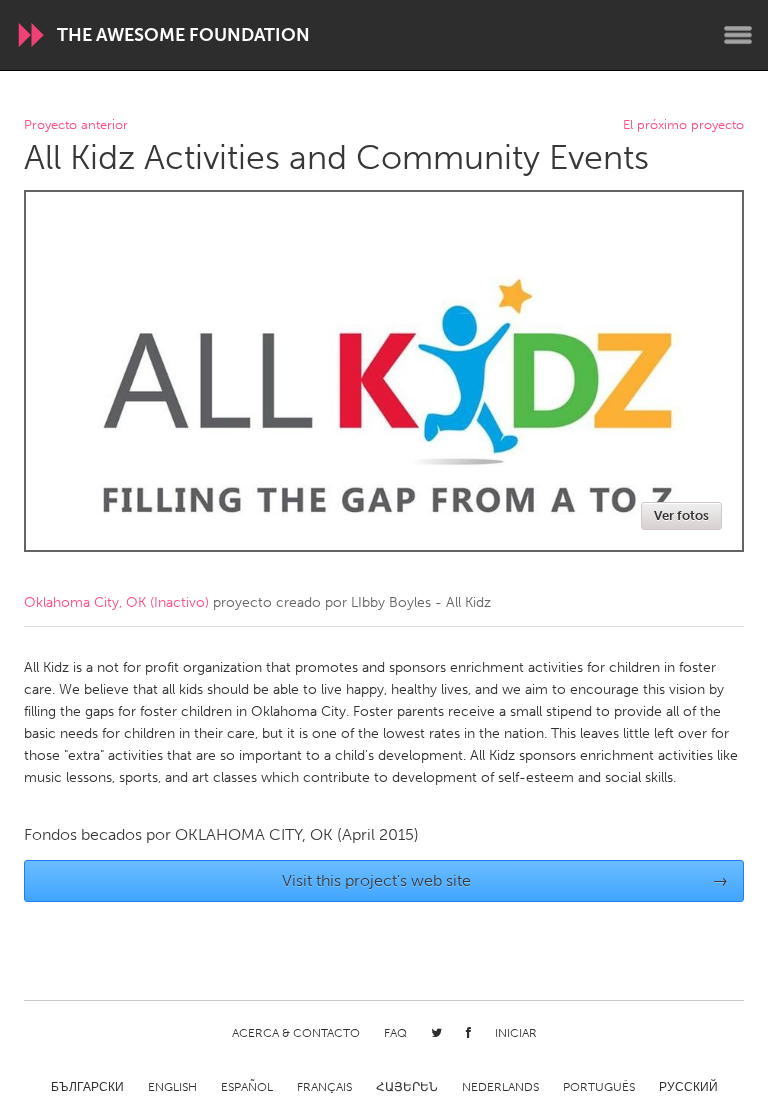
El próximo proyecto (683, 125)
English (172, 1087)
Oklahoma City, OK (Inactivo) (116, 602)
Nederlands (500, 1087)
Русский (688, 1087)
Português (599, 1087)
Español (247, 1087)
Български (87, 1087)
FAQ (395, 1033)
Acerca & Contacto (296, 1033)
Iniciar (516, 1033)
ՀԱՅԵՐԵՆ (407, 1087)
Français (324, 1087)
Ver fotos (681, 515)
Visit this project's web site (505, 880)
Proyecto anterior (76, 125)
